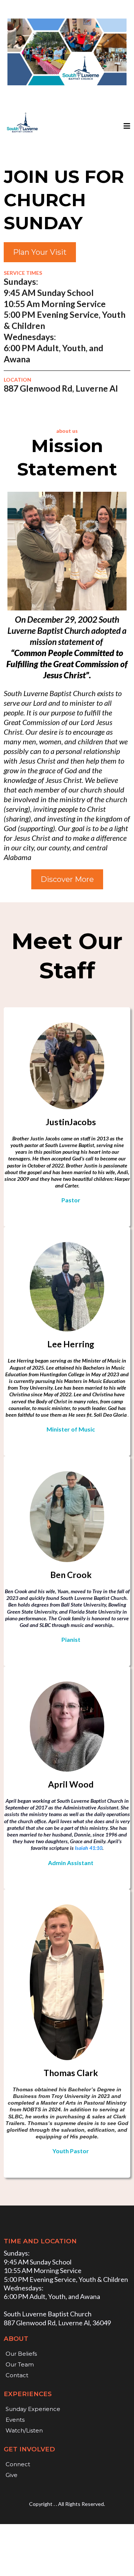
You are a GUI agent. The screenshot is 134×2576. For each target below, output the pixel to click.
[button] (126, 126)
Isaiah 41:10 (89, 1848)
